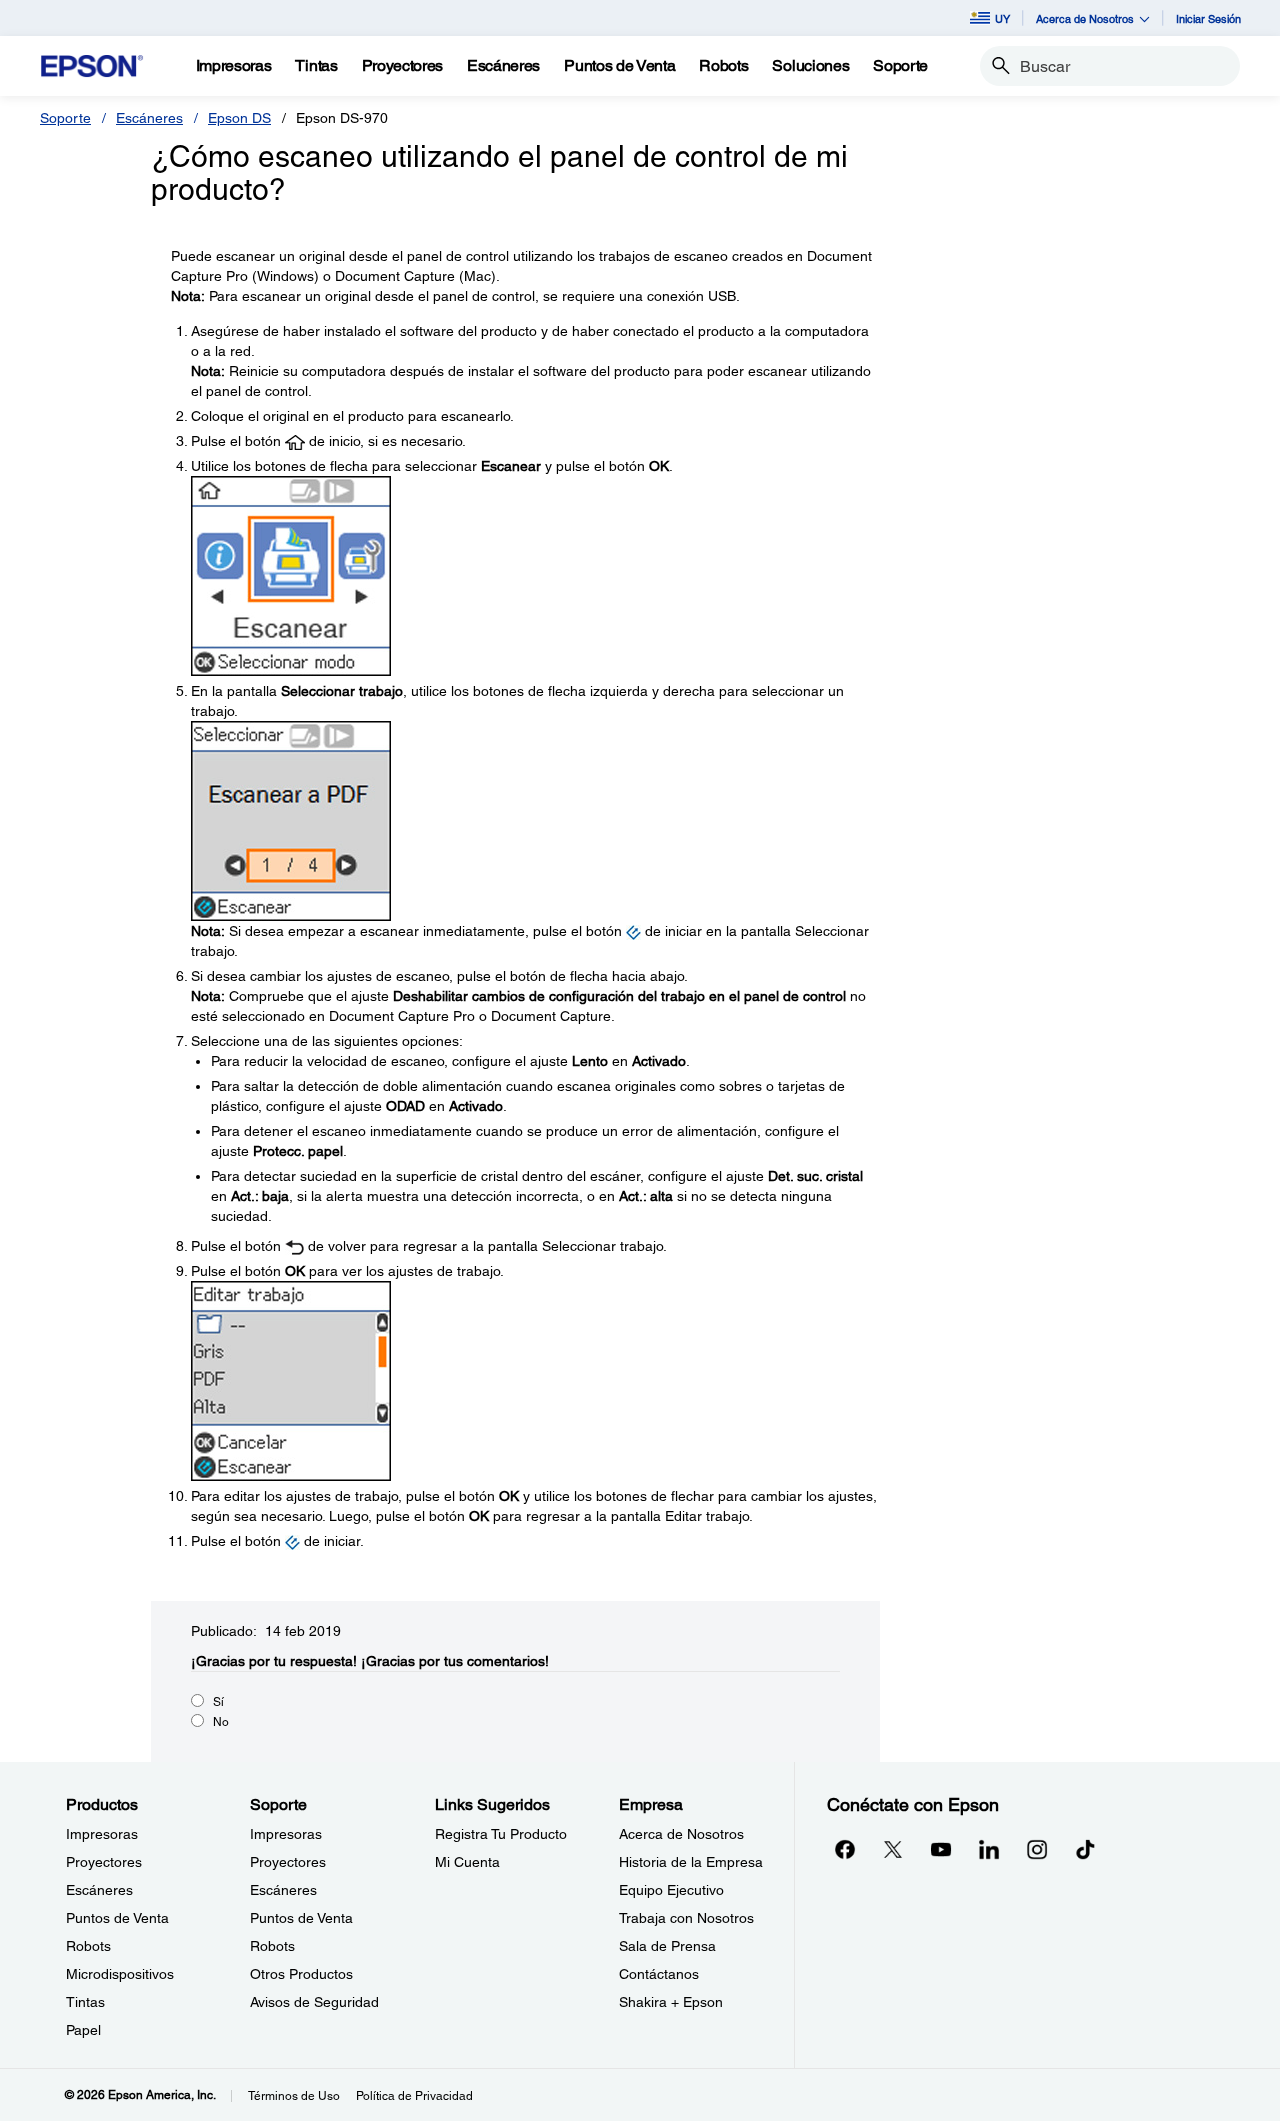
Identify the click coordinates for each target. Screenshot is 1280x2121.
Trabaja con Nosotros (686, 1918)
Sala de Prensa (667, 1946)
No (221, 1722)
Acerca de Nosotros (681, 1834)
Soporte (65, 118)
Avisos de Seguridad (314, 2002)
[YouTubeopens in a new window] (941, 1849)
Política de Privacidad (414, 2096)
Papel (83, 2030)
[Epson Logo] (92, 66)
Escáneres (149, 118)
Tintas (85, 2002)
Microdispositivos (120, 1974)
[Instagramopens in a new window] (1037, 1849)
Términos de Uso (294, 2096)
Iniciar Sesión (1208, 18)
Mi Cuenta (467, 1862)
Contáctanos (659, 1974)
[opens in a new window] (1085, 1849)
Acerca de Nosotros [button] (1085, 18)
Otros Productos (301, 1974)
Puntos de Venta (117, 1918)
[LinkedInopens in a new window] (989, 1849)
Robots (88, 1946)
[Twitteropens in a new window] (893, 1849)
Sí (218, 1702)
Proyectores (104, 1862)
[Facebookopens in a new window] (845, 1849)
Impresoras (102, 1834)
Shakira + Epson (671, 2002)
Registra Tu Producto (501, 1834)
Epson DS (239, 118)
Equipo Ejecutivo (671, 1890)
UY (1002, 18)
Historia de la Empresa (691, 1862)
